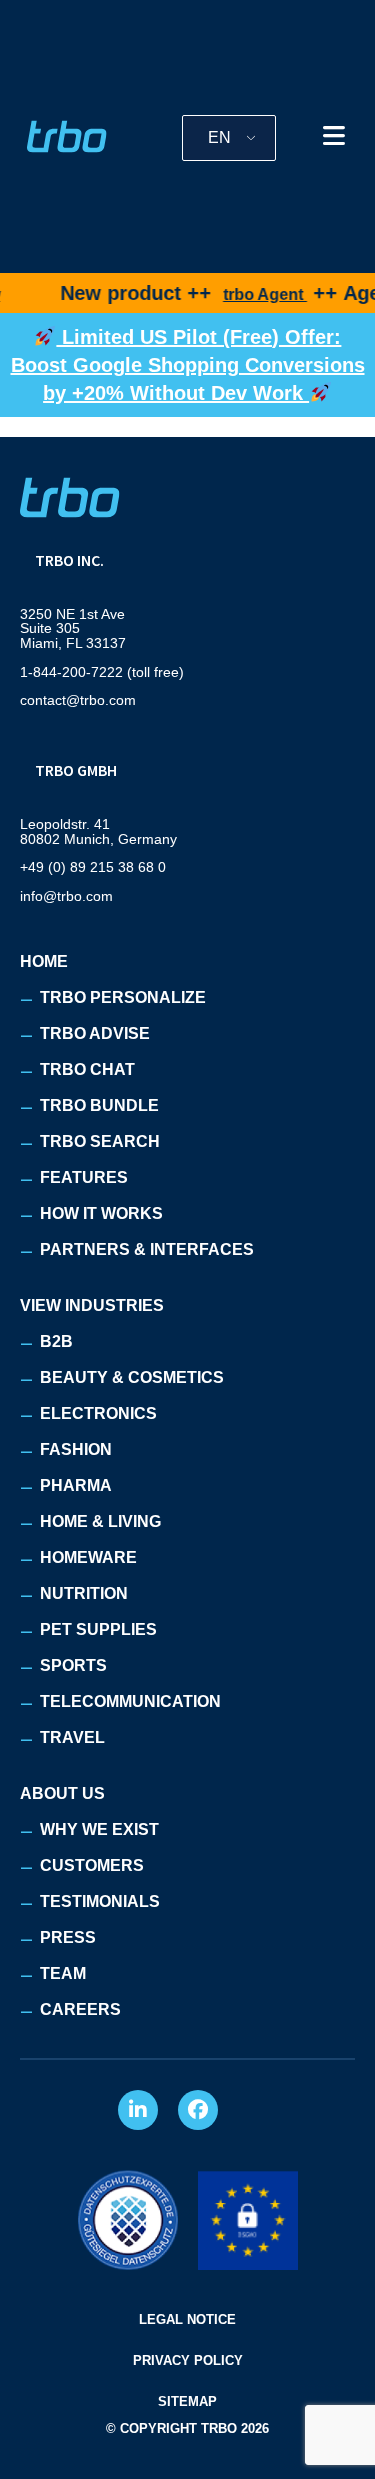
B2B (56, 1341)
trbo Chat (87, 1069)
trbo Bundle (99, 1105)
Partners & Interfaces (147, 1249)
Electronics (98, 1413)
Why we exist (99, 1829)
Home (44, 961)
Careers (80, 2009)
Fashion (76, 1449)
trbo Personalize (123, 997)
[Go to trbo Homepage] (67, 136)
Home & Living (100, 1521)
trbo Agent (248, 294)
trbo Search (100, 1141)
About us (62, 1793)
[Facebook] (198, 2110)
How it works (101, 1213)
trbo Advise (95, 1033)
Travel (72, 1737)
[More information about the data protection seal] (128, 2220)
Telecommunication (130, 1701)
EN (219, 137)
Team (63, 1973)
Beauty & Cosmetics (132, 1377)
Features (84, 1177)
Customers (92, 1865)
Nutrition (84, 1593)
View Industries (92, 1305)
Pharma (76, 1485)
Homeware (88, 1557)
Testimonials (100, 1901)
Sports (73, 1665)
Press (68, 1937)
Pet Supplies (98, 1629)
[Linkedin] (138, 2110)
